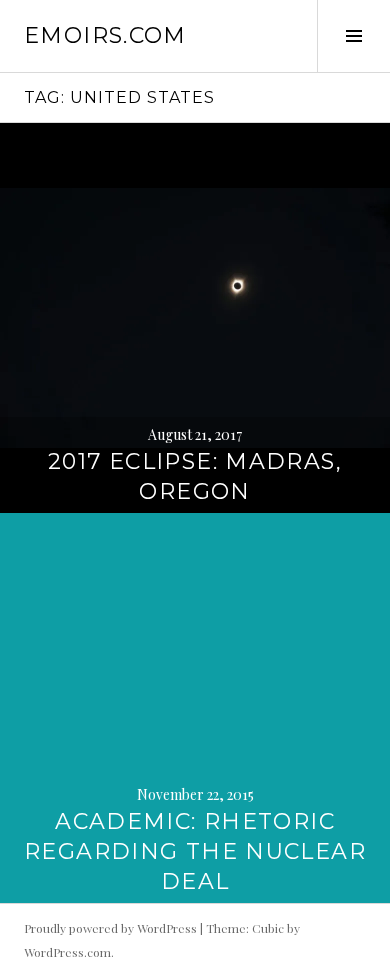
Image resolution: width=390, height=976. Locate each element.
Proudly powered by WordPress (110, 928)
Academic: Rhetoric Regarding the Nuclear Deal (195, 851)
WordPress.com (67, 952)
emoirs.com (105, 35)
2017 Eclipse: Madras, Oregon (195, 476)
